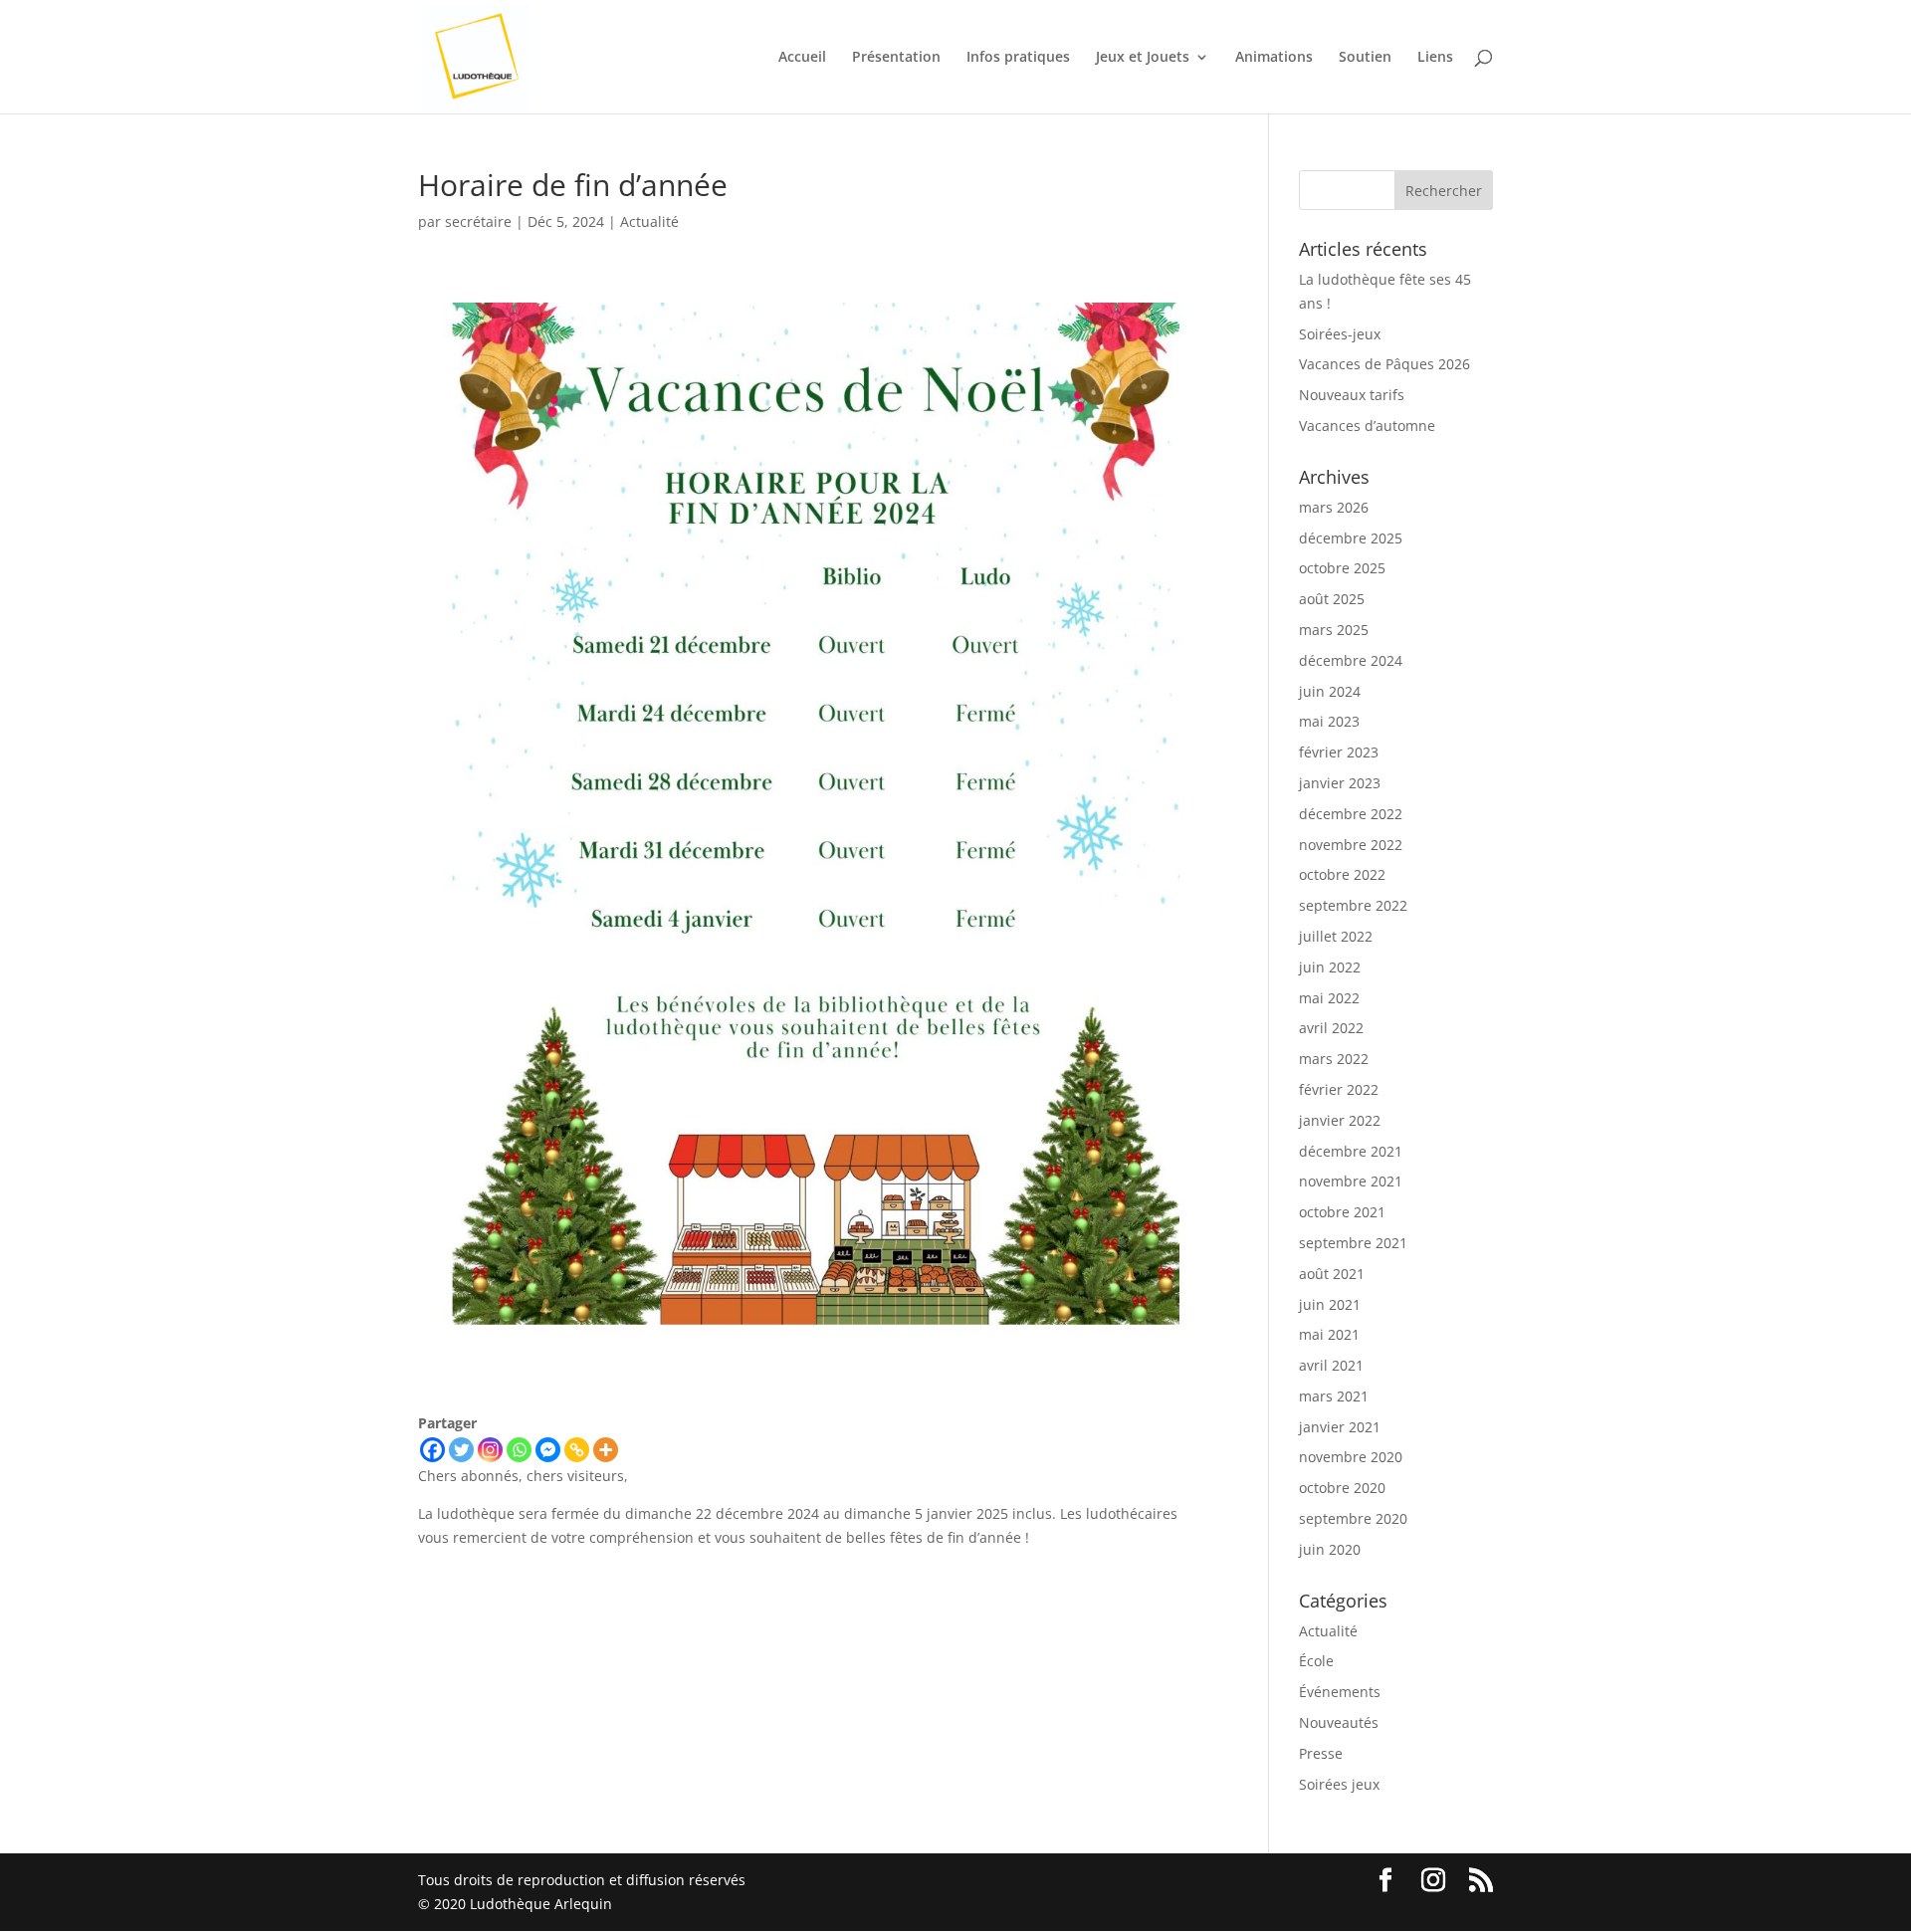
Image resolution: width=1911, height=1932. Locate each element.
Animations (1274, 58)
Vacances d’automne (1367, 426)
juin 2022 (1330, 967)
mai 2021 (1329, 1334)
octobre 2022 (1342, 874)
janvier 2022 (1340, 1120)
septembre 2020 (1353, 1518)
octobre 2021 (1342, 1212)
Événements (1340, 1692)
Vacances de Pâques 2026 (1384, 364)
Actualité (649, 221)
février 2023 (1339, 752)
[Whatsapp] (519, 1450)
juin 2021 (1330, 1304)
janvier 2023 (1340, 783)
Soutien (1365, 58)
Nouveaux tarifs (1352, 395)
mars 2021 (1334, 1396)
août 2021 (1332, 1274)
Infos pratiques (1018, 58)
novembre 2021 (1351, 1181)
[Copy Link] (577, 1450)
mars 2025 (1334, 630)
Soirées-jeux (1340, 334)
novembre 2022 (1351, 845)
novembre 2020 (1351, 1457)
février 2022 (1339, 1089)
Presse (1321, 1753)
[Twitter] (461, 1450)
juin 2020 (1330, 1549)
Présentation (896, 58)
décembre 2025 (1351, 538)
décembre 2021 (1351, 1151)
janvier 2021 (1340, 1427)
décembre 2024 (1351, 660)
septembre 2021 (1353, 1243)
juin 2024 (1330, 691)
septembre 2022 (1353, 905)
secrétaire (478, 221)
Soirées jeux (1339, 1784)
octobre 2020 (1342, 1488)
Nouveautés (1339, 1722)
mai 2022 (1329, 998)
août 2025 (1332, 599)
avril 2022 (1331, 1028)
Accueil (802, 58)
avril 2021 (1331, 1365)
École (1316, 1661)
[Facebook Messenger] (548, 1450)
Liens (1435, 58)
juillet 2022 (1336, 936)
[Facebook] (432, 1450)
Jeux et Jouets (1143, 58)
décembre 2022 (1351, 814)
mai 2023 (1329, 721)
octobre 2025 (1342, 568)
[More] (606, 1450)
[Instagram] (490, 1450)
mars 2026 (1334, 507)
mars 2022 (1334, 1059)
